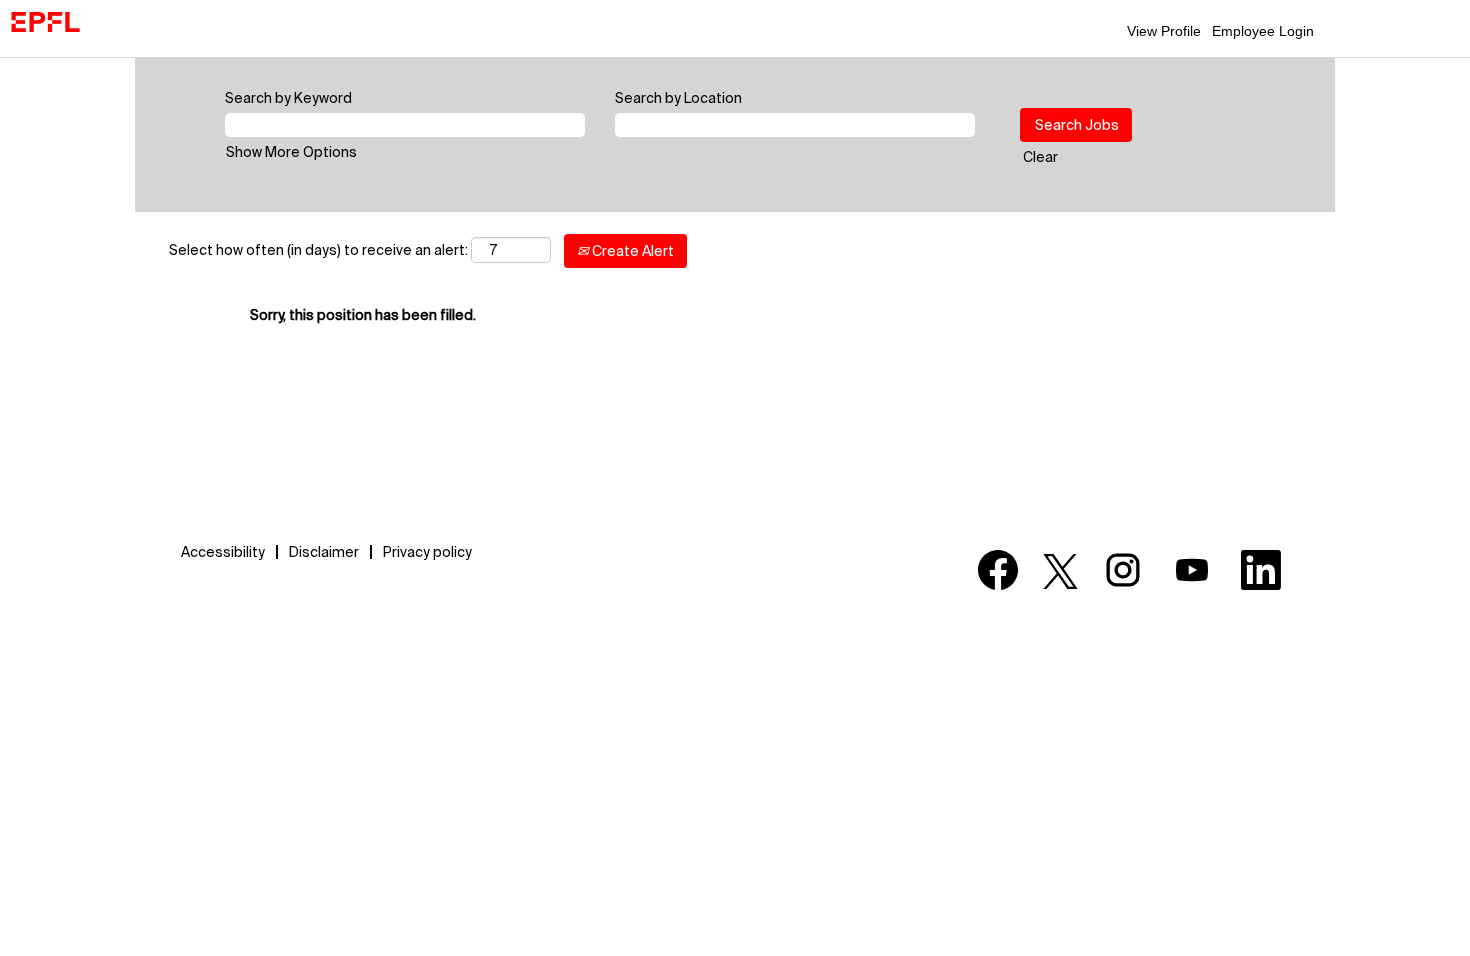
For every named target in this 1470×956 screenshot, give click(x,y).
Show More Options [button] (291, 152)
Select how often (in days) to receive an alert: (318, 250)
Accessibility (223, 552)
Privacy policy (427, 552)
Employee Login (1263, 31)
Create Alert (631, 251)
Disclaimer (324, 552)
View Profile (1164, 31)
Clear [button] (1040, 157)
